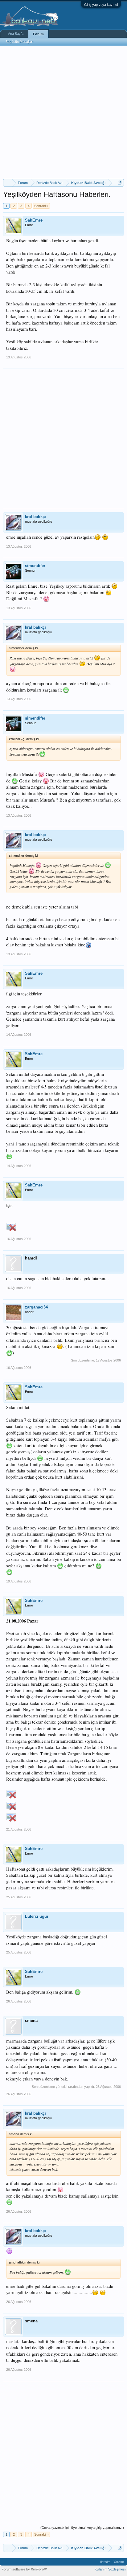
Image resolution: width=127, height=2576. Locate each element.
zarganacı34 (36, 1307)
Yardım (119, 2562)
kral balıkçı (35, 517)
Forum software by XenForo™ (24, 2569)
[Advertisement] (63, 112)
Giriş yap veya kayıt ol (101, 5)
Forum (38, 34)
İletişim (105, 2562)
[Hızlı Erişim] (120, 183)
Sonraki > (41, 206)
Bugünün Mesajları (19, 42)
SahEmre (34, 220)
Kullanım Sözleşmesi (110, 2569)
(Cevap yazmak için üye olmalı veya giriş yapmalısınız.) (82, 2528)
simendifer (35, 566)
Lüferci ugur (37, 1916)
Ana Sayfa (16, 34)
